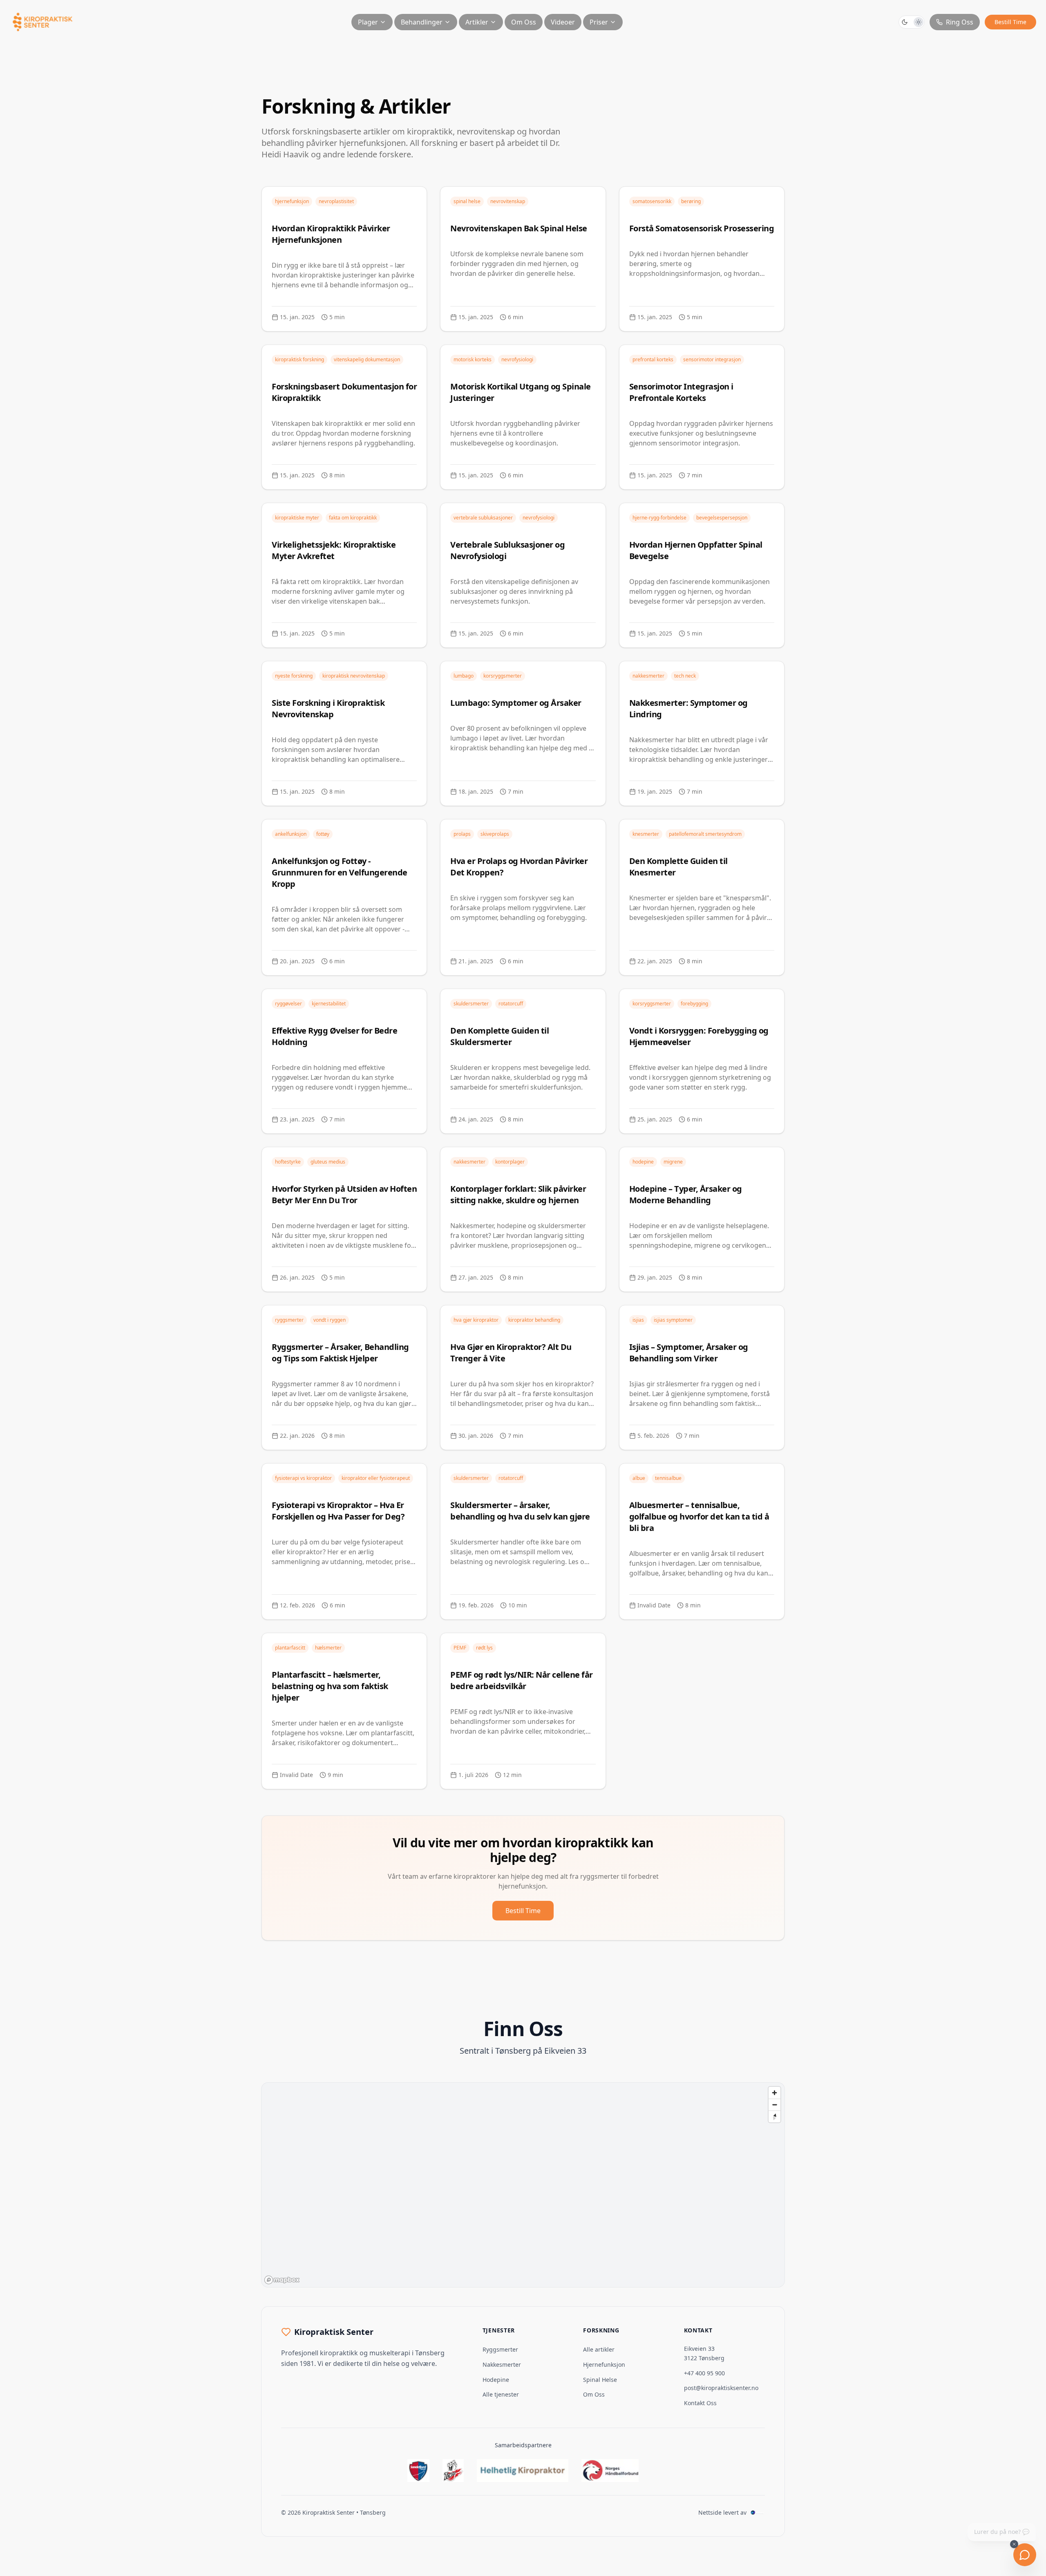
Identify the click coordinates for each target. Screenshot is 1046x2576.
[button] (912, 22)
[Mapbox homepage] (282, 2280)
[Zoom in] (774, 2093)
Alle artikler (599, 2349)
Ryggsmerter (500, 2349)
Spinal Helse (600, 2380)
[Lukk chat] (1014, 2544)
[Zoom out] (774, 2105)
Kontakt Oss (700, 2403)
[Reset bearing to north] (774, 2116)
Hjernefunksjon (604, 2365)
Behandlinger (422, 22)
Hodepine (496, 2380)
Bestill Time (1010, 22)
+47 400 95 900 (704, 2373)
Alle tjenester (501, 2394)
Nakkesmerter (502, 2365)
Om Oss (524, 22)
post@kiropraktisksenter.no (721, 2388)
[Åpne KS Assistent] (1025, 2555)
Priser (599, 22)
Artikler (477, 22)
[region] (523, 2185)
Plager (368, 22)
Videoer (563, 22)
